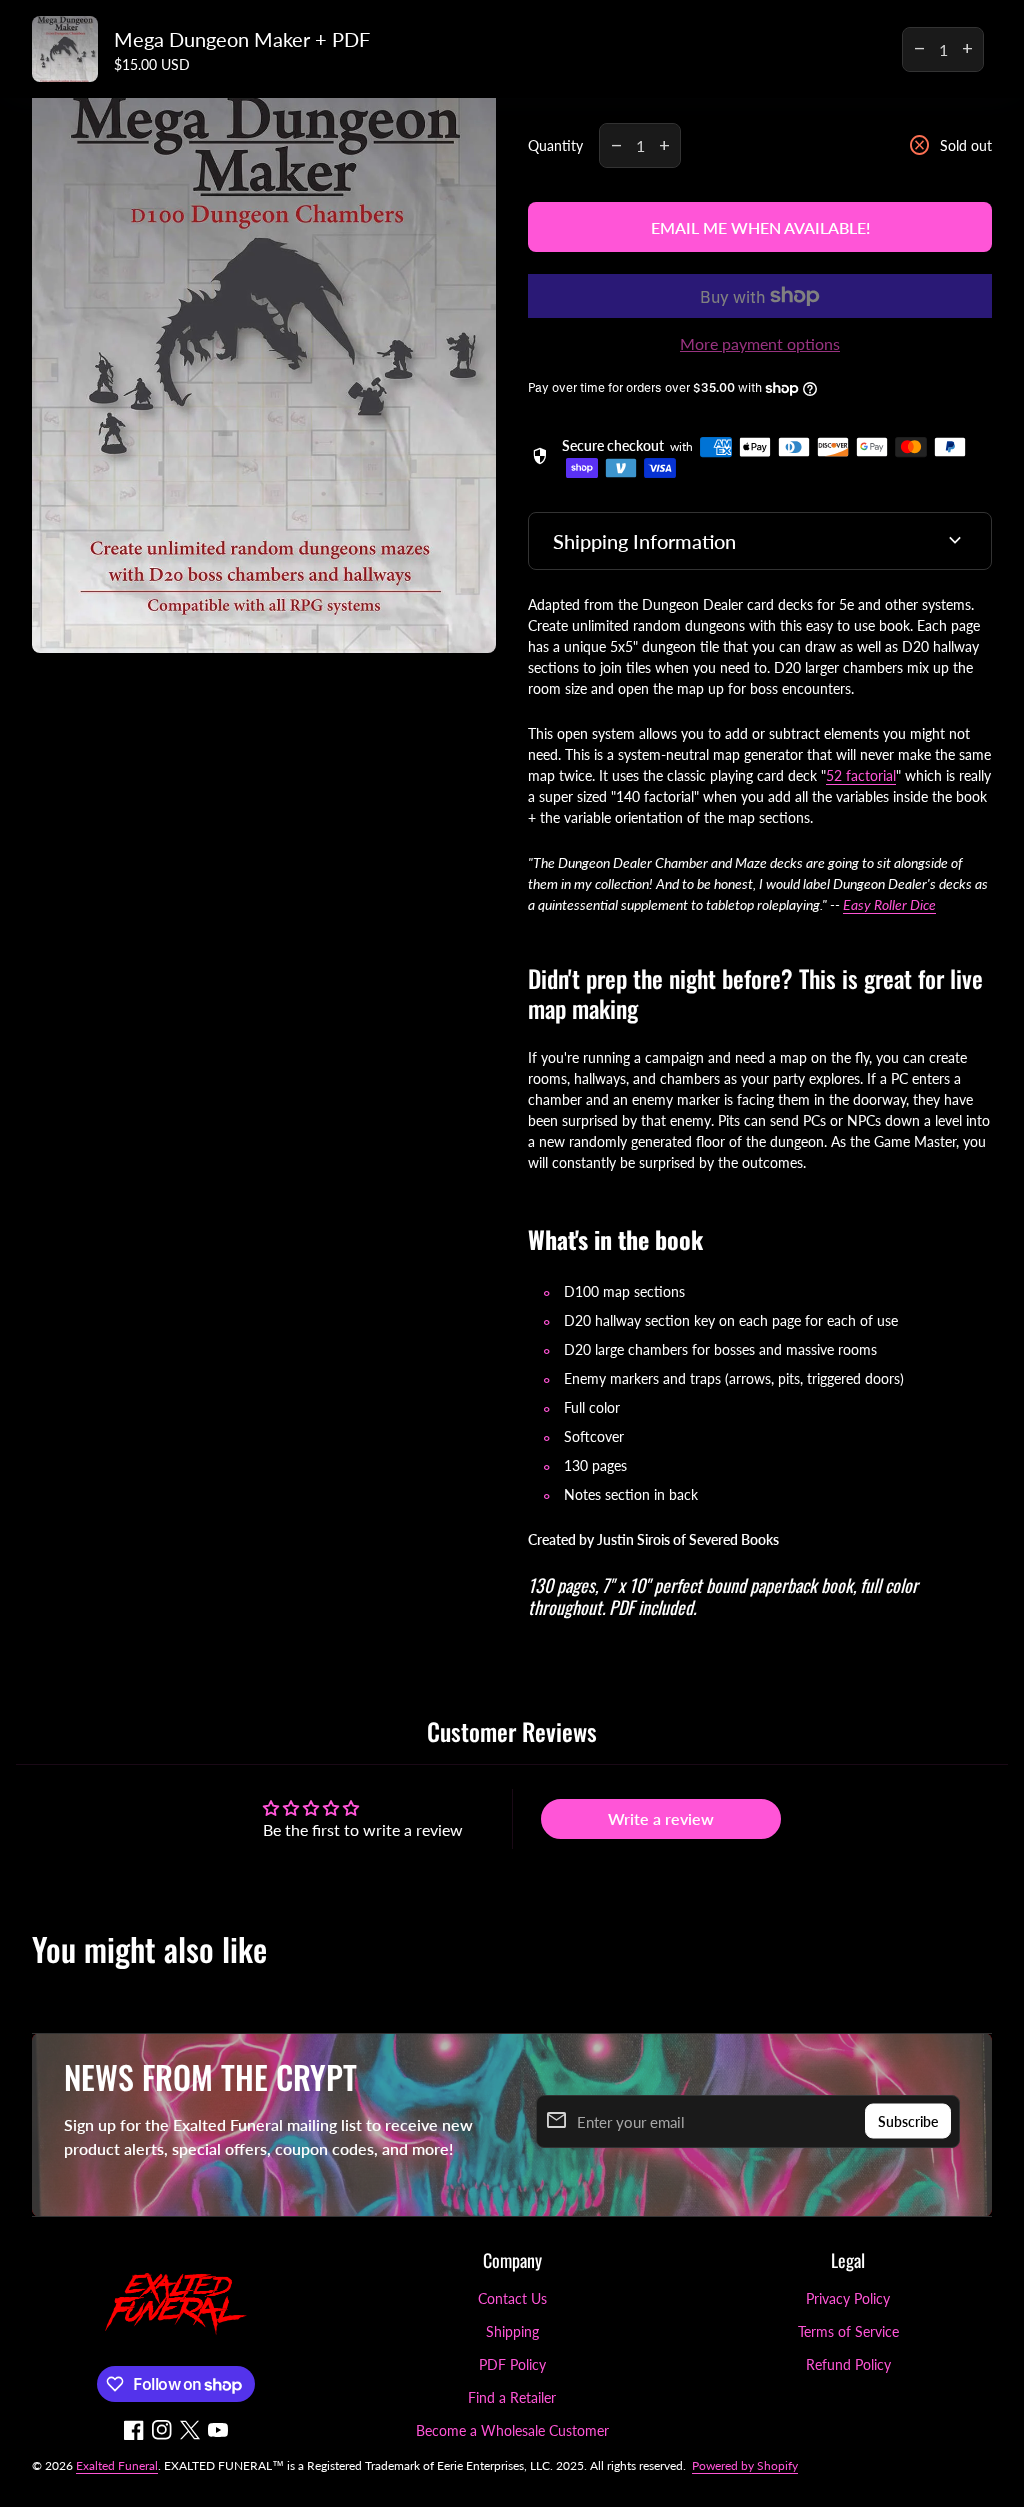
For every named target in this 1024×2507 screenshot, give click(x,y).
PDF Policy (512, 2364)
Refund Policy (848, 2364)
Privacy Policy (848, 2298)
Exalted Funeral (117, 2465)
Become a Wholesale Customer (512, 2430)
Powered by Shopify (745, 2465)
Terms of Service (848, 2331)
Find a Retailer (512, 2397)
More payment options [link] (760, 343)
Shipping (512, 2331)
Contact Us (512, 2298)
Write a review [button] (661, 1818)
